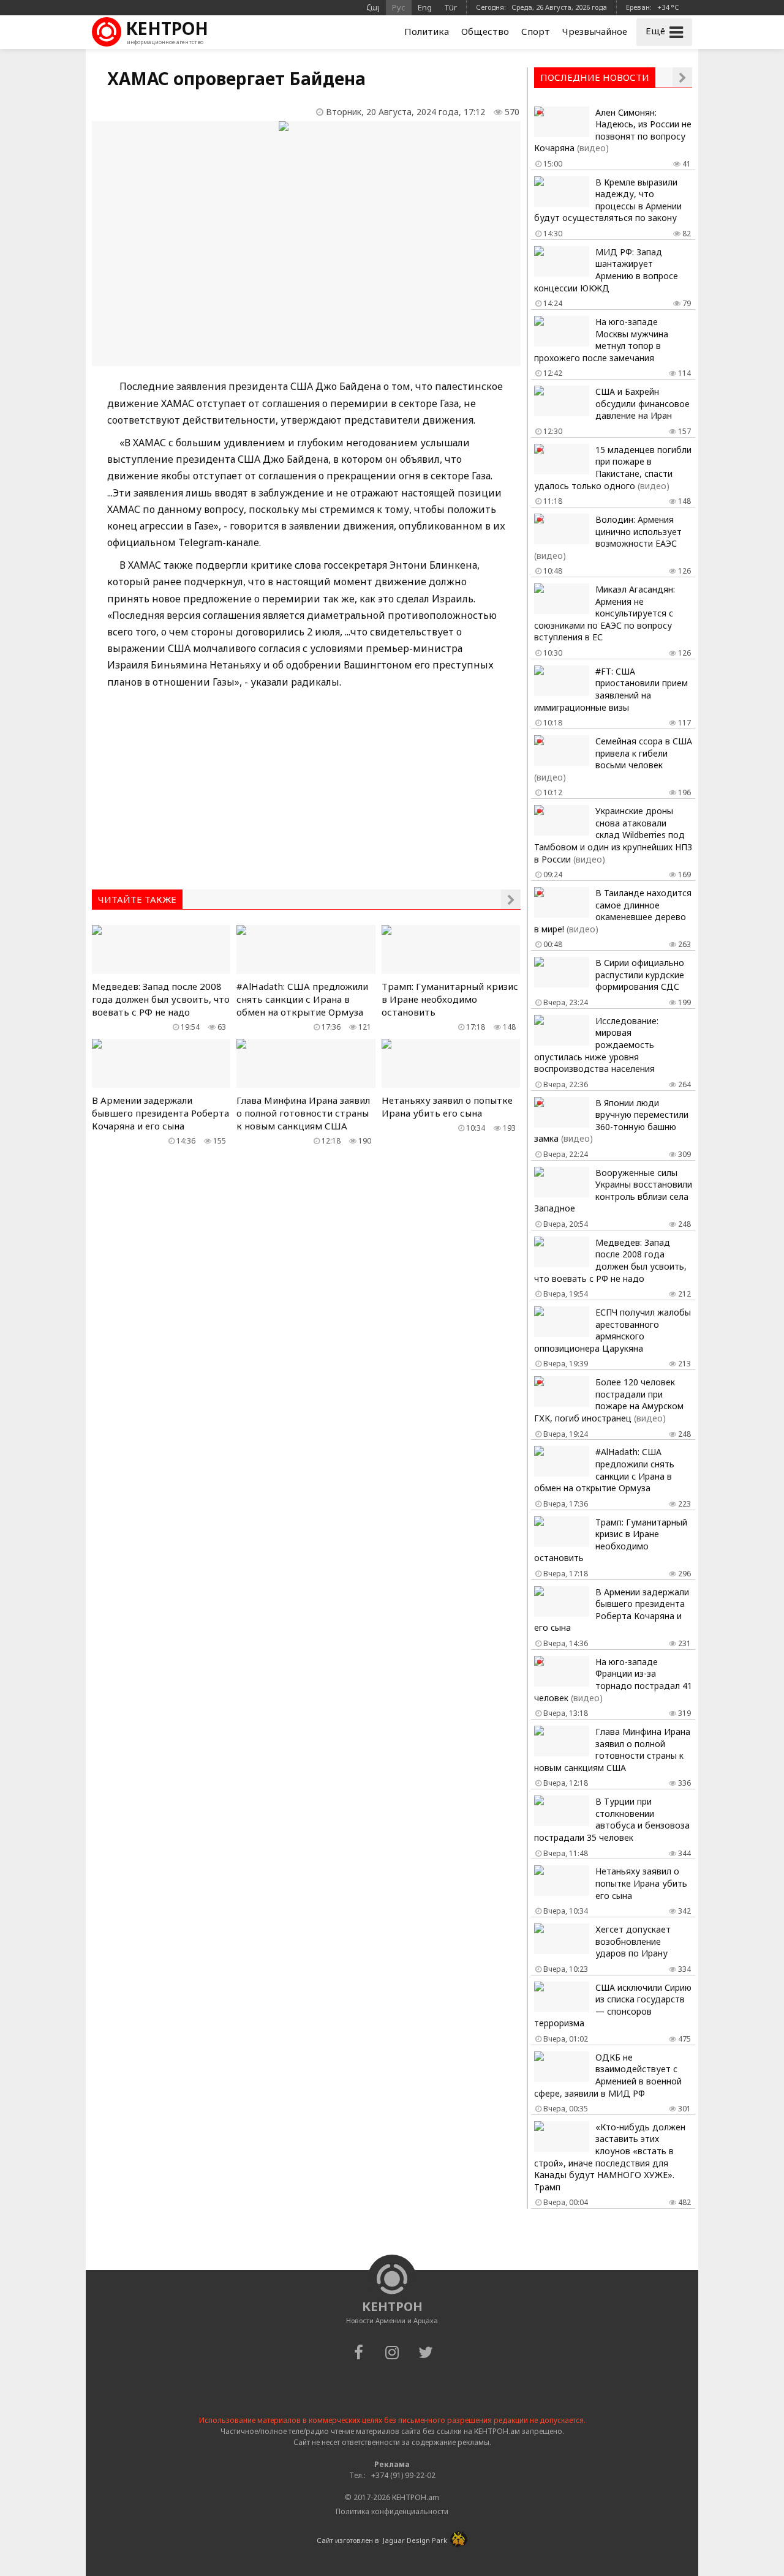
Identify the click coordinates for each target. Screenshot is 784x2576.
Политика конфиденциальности (392, 2511)
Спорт (536, 31)
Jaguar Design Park (415, 2540)
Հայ (373, 7)
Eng (425, 7)
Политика (427, 31)
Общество (485, 31)
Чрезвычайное (595, 31)
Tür (450, 7)
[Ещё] (511, 899)
